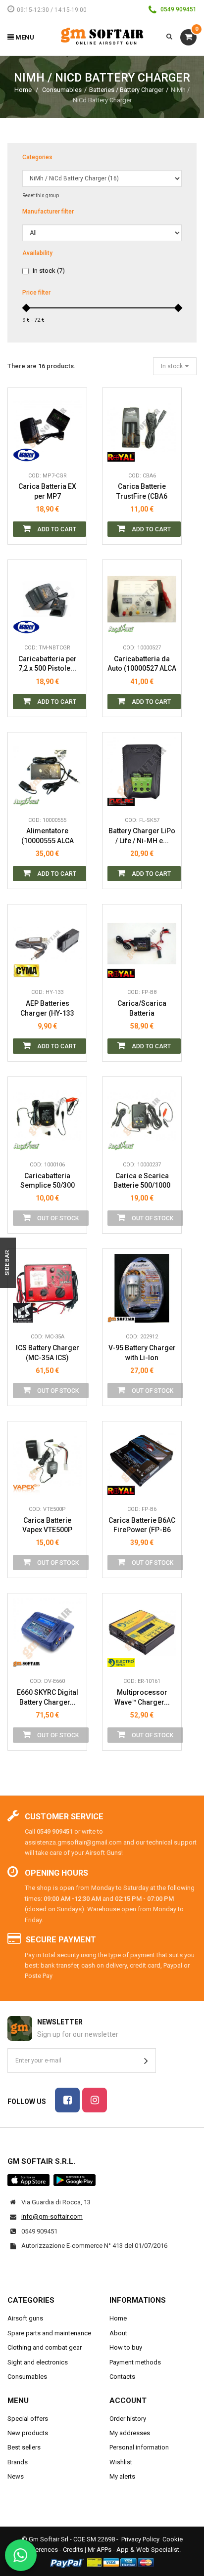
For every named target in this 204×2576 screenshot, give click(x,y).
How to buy (126, 2347)
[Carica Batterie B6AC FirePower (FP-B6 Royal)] (142, 1461)
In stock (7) (49, 271)
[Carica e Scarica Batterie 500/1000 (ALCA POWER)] (142, 1116)
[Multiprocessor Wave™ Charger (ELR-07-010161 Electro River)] (142, 1633)
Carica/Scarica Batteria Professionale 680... (142, 1009)
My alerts (122, 2476)
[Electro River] (121, 1657)
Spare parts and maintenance (49, 2333)
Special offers (28, 2419)
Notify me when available (72, 1096)
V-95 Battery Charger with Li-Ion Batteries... (142, 1353)
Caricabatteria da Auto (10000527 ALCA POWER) (142, 664)
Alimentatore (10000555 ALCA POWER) (48, 836)
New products (28, 2433)
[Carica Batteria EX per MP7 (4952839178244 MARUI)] (47, 427)
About (118, 2333)
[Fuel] (121, 796)
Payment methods (135, 2362)
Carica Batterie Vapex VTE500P (47, 1525)
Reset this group (41, 195)
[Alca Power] (121, 624)
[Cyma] (26, 968)
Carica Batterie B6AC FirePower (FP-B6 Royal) (142, 1525)
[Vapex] (26, 1485)
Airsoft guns (25, 2318)
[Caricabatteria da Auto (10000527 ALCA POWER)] (142, 599)
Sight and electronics (38, 2362)
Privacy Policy (140, 2539)
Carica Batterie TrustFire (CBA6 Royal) (142, 492)
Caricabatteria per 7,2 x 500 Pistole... (48, 664)
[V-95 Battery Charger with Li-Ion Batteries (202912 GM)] (142, 1288)
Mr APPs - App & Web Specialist (133, 2550)
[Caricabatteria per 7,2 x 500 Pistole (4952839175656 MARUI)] (47, 599)
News (16, 2476)
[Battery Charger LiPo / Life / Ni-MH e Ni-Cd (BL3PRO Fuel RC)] (142, 772)
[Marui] (26, 452)
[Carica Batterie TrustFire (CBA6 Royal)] (142, 427)
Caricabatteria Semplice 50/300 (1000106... (48, 1181)
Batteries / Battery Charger (126, 90)
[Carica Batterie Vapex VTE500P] (47, 1461)
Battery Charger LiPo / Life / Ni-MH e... (142, 836)
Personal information (139, 2447)
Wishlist (121, 2462)
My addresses (130, 2433)
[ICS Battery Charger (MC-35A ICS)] (47, 1288)
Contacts (122, 2377)
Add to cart (56, 529)
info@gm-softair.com (52, 2216)
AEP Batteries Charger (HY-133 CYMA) (47, 1009)
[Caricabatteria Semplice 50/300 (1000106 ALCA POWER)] (47, 1116)
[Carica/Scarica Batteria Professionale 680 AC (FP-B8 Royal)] (142, 944)
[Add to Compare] (72, 452)
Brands (18, 2462)
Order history (128, 2419)
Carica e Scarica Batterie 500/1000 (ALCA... (142, 1181)
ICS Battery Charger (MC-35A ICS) (48, 1353)
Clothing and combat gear (45, 2347)
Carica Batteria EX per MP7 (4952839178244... (47, 492)
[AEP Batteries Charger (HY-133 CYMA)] (47, 944)
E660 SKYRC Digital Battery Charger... (48, 1697)
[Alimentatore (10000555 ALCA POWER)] (47, 772)
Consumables (62, 90)
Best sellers (24, 2447)
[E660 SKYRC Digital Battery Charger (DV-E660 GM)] (47, 1633)
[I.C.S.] (26, 1313)
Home (23, 90)
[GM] (121, 1313)
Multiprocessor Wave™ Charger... (142, 1697)
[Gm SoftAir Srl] (102, 36)
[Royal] (121, 452)
